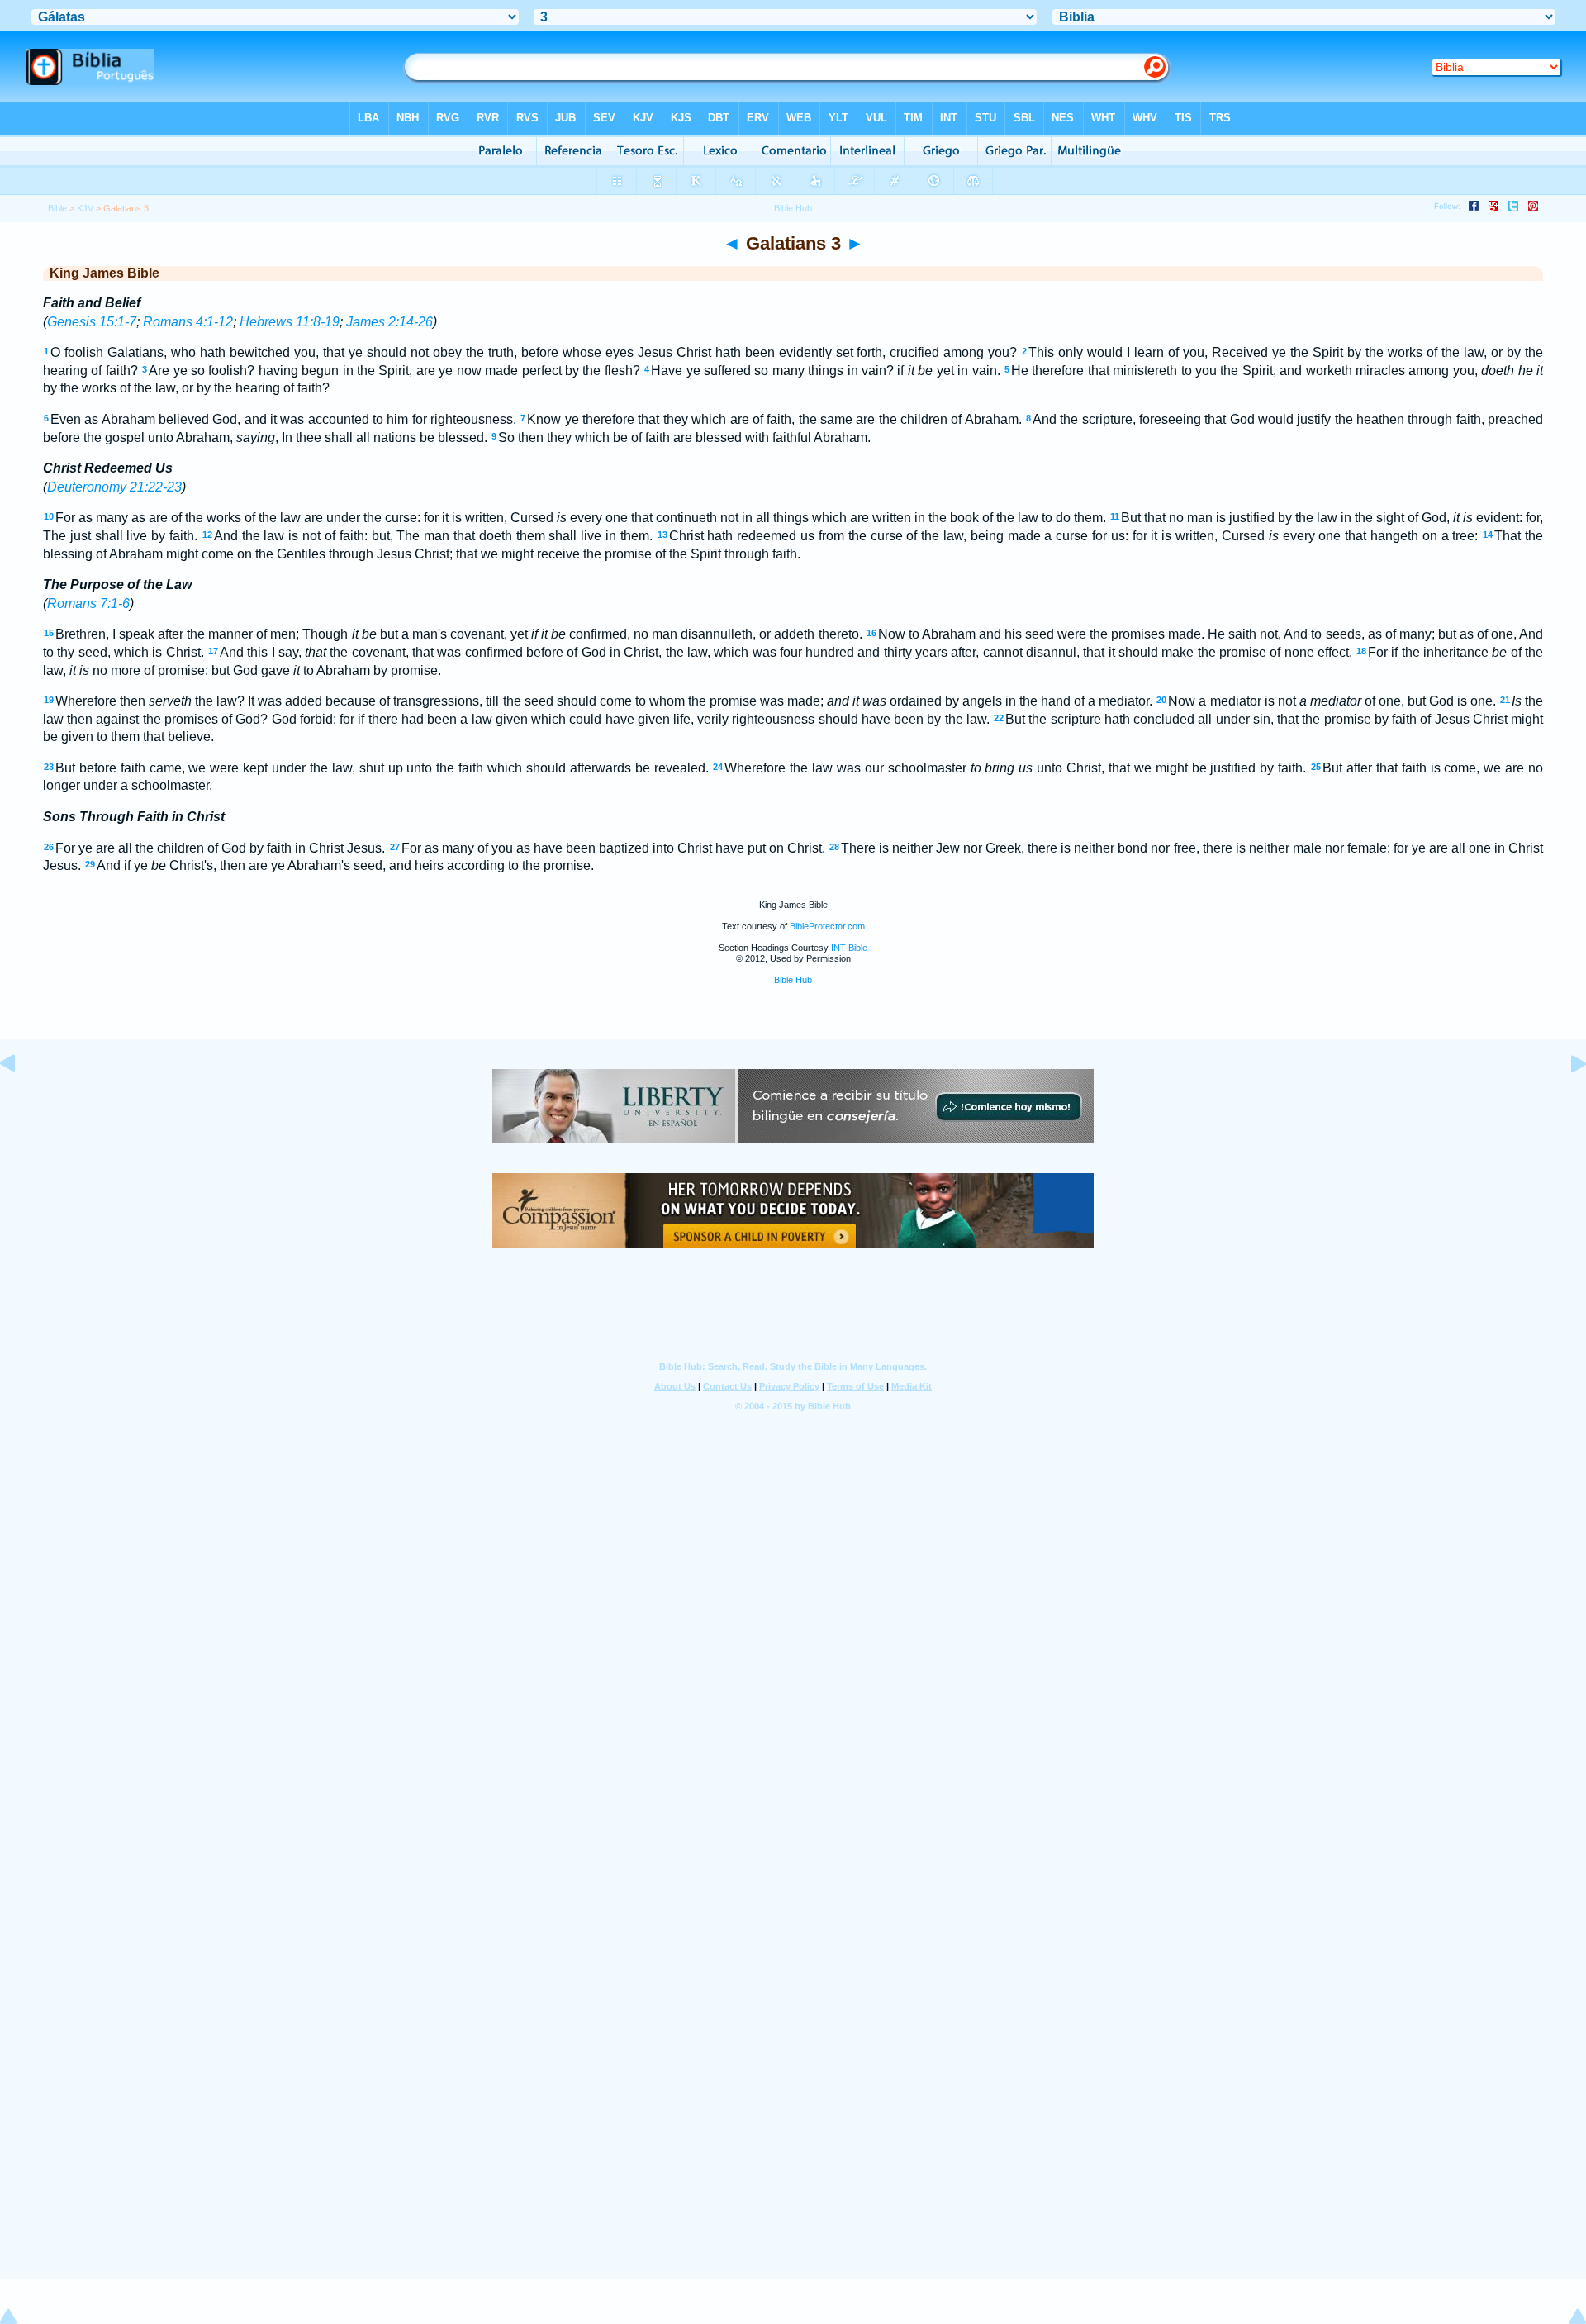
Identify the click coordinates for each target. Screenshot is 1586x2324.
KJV (85, 208)
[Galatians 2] (21, 1101)
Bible (57, 208)
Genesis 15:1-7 (92, 322)
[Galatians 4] (1565, 1101)
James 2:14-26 (389, 322)
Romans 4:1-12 (188, 322)
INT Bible (849, 948)
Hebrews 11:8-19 (290, 322)
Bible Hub (793, 980)
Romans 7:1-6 (88, 604)
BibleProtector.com (827, 926)
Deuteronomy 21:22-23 (114, 487)
